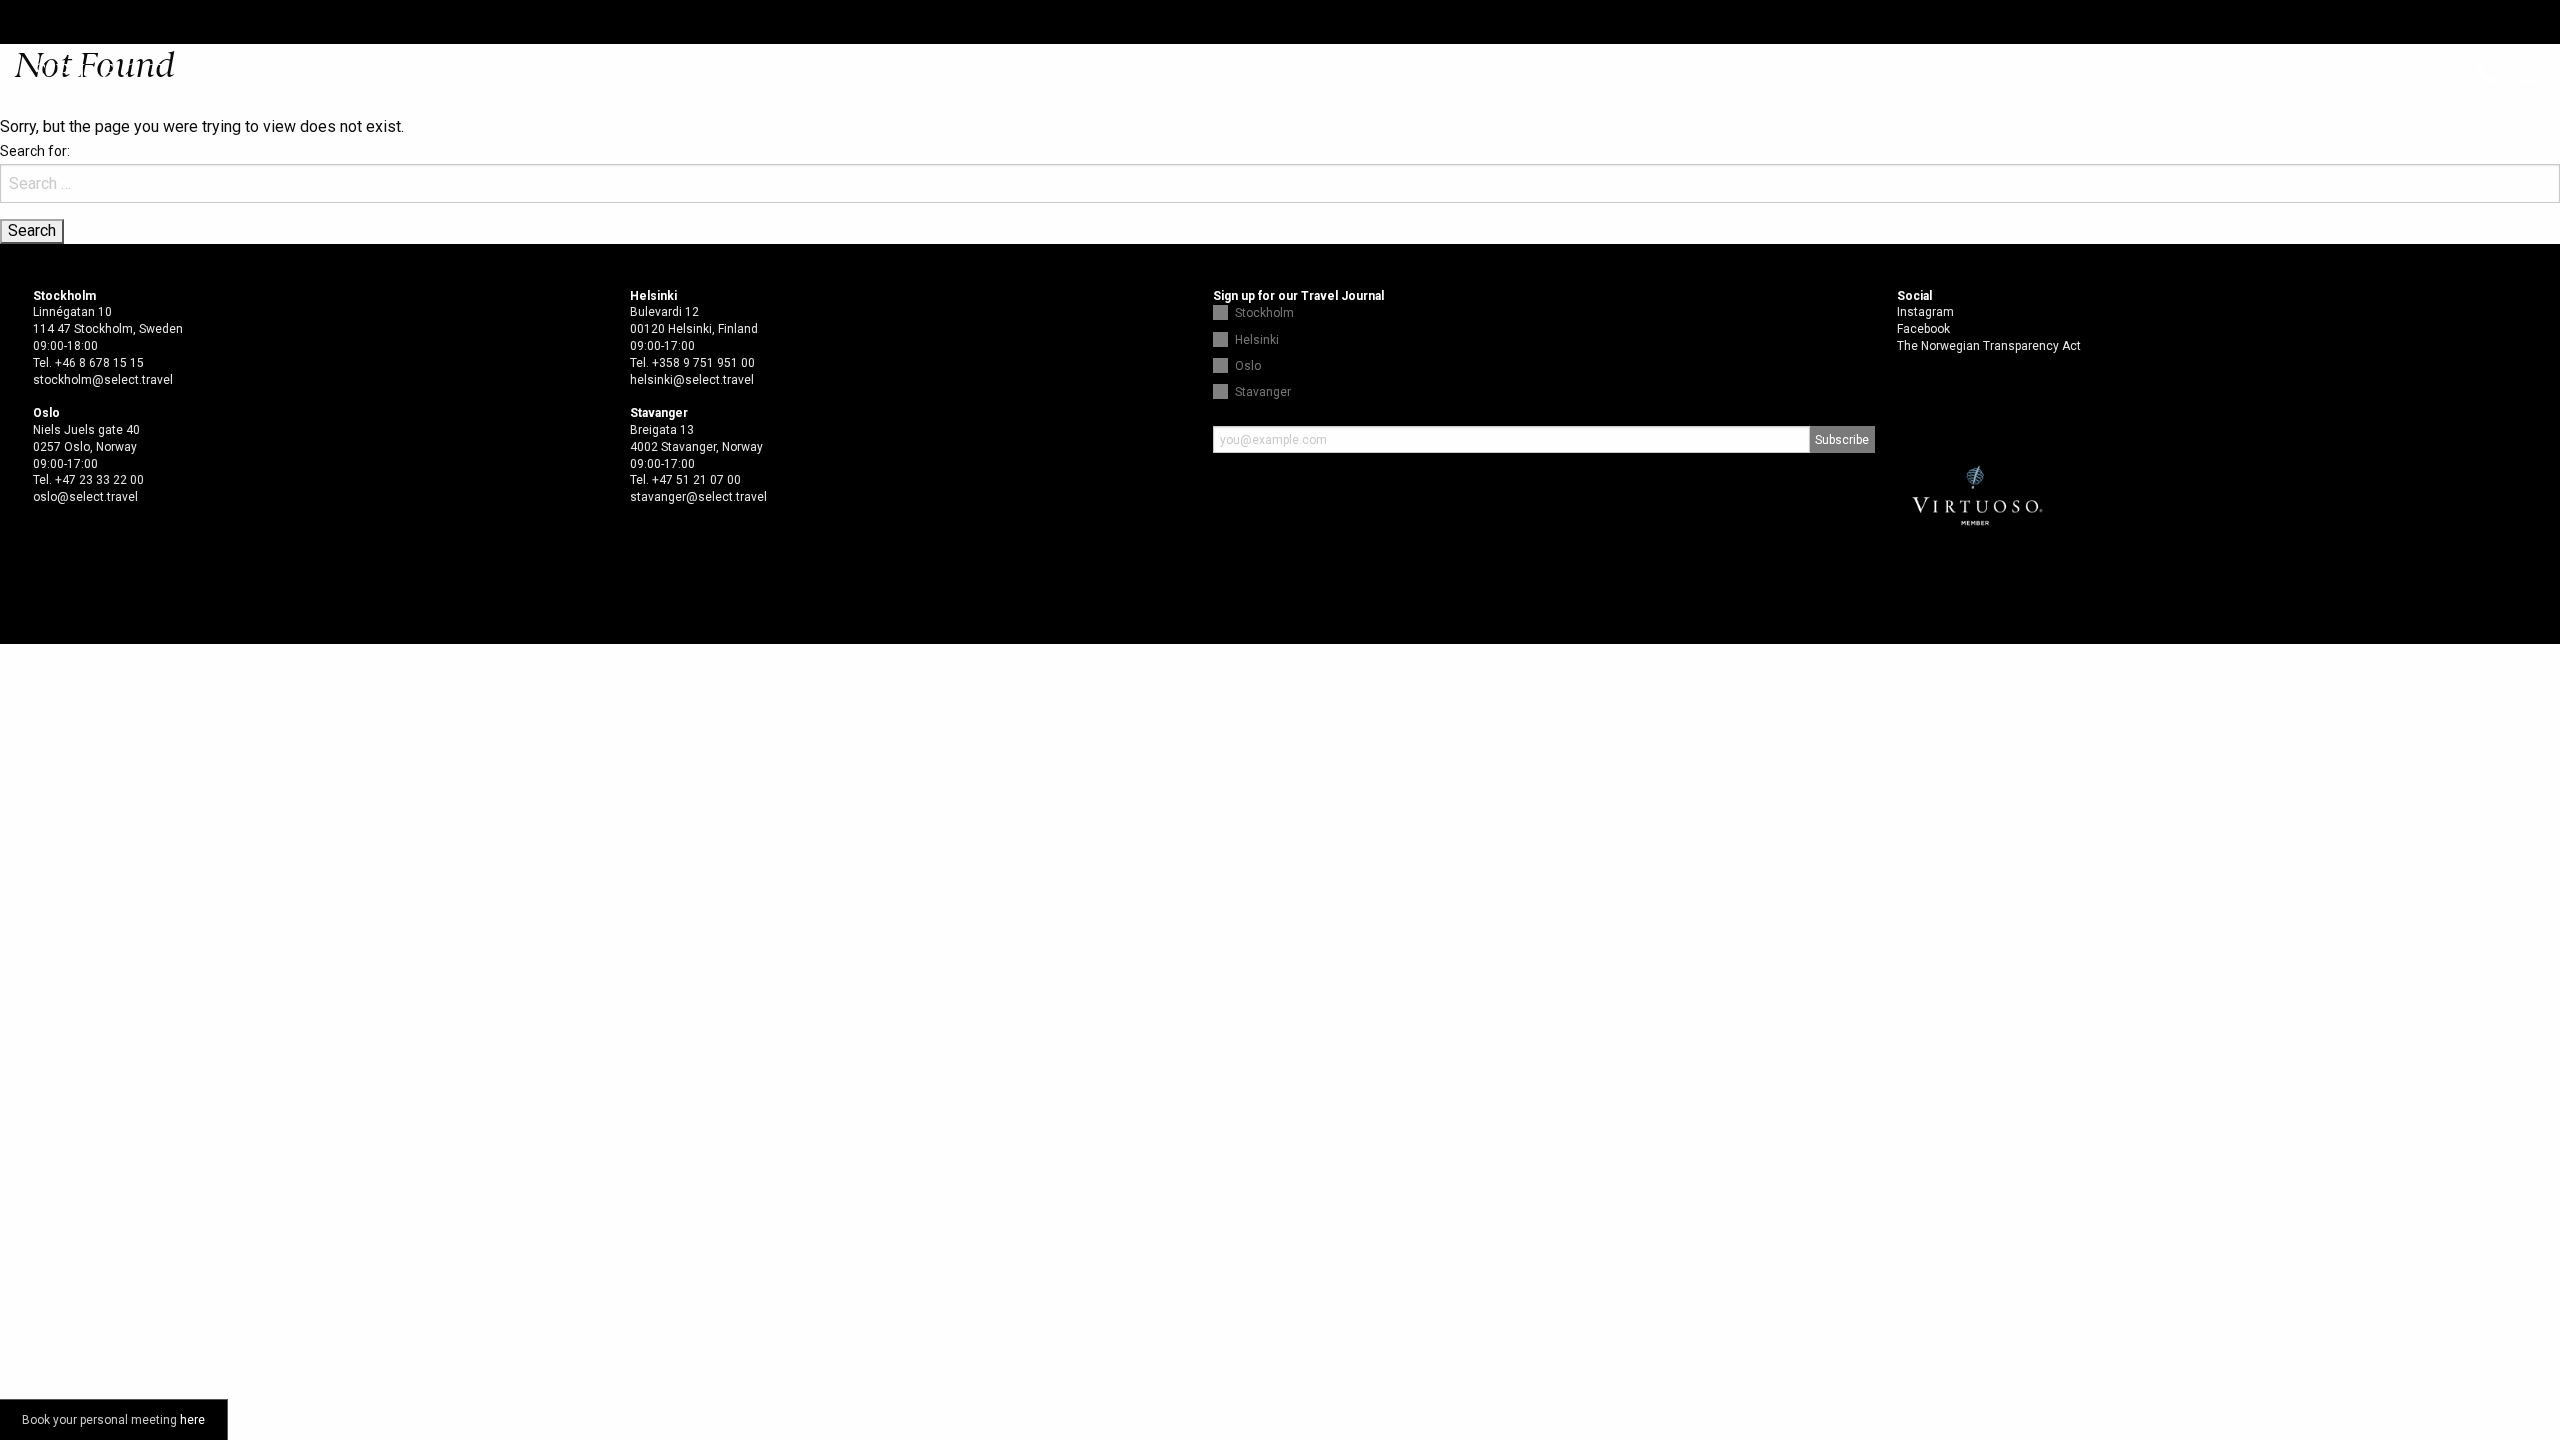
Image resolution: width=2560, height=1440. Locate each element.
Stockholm (1264, 313)
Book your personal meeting (113, 1420)
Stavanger (1263, 392)
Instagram (1925, 312)
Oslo (1248, 366)
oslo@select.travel (85, 497)
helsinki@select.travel (692, 380)
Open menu (2528, 76)
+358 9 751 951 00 (703, 363)
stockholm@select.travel (103, 380)
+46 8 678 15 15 (99, 363)
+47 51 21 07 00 (696, 480)
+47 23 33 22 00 (99, 480)
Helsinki (1257, 340)
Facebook (1923, 329)
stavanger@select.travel (698, 497)
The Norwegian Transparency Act (1989, 346)
